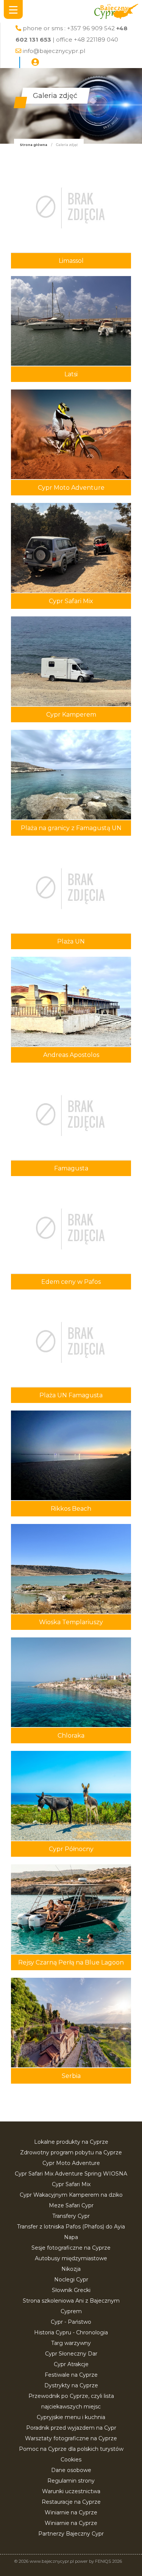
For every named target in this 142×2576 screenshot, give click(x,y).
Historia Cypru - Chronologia (71, 2332)
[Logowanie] (35, 62)
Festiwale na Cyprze (71, 2375)
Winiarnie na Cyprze (71, 2512)
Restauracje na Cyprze (71, 2502)
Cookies (71, 2460)
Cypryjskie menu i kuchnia (71, 2417)
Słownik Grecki (71, 2290)
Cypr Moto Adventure (71, 2163)
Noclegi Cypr (71, 2280)
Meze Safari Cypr (71, 2205)
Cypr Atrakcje (71, 2364)
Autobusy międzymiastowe (71, 2258)
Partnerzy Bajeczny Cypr (71, 2534)
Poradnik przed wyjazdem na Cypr (71, 2428)
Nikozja (71, 2269)
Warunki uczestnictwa (71, 2491)
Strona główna (34, 145)
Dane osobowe (71, 2470)
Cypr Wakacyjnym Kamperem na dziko (71, 2195)
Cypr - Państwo (71, 2322)
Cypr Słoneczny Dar (71, 2354)
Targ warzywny (71, 2343)
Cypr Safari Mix (71, 2184)
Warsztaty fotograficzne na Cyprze (71, 2438)
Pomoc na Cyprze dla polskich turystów (71, 2449)
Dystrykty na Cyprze (71, 2385)
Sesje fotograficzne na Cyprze (71, 2248)
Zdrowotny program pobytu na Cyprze (71, 2152)
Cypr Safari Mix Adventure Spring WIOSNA (71, 2174)
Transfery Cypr (71, 2216)
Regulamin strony (71, 2481)
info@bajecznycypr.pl (54, 51)
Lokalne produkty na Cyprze (71, 2142)
